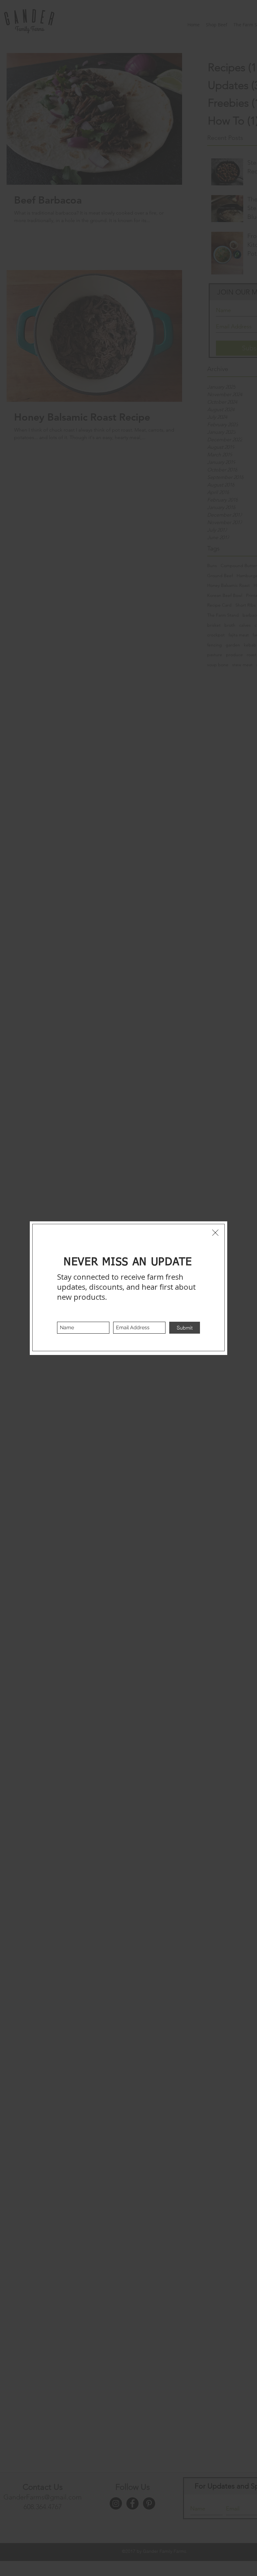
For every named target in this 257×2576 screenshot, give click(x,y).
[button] (215, 1233)
